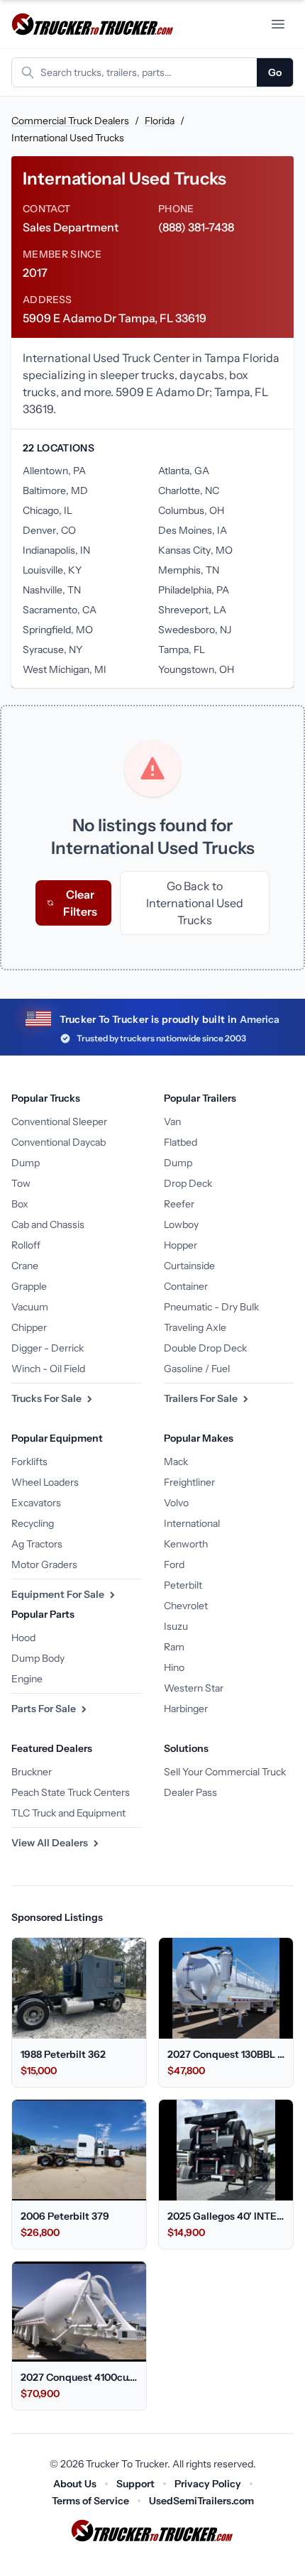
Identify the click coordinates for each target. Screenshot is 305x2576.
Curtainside (189, 1266)
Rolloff (26, 1245)
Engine (27, 1679)
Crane (25, 1266)
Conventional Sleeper (59, 1122)
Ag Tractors (37, 1544)
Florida (160, 121)
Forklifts (29, 1462)
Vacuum (30, 1307)
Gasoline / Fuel (197, 1369)
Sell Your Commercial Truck (225, 1772)
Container (186, 1286)
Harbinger (186, 1709)
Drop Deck (188, 1183)
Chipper (29, 1327)
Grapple (29, 1286)
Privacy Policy (208, 2484)
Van (172, 1122)
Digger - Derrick (48, 1348)
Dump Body (38, 1658)
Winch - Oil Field (48, 1369)
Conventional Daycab (59, 1142)
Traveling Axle (195, 1327)
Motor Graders (44, 1564)
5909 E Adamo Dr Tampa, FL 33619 (115, 318)
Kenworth (186, 1544)
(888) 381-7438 (196, 227)
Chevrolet (186, 1606)
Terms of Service (90, 2501)
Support (135, 2484)
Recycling (33, 1523)
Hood (23, 1638)
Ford (174, 1564)
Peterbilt (183, 1585)
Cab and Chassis (48, 1224)
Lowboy (181, 1224)
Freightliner (189, 1482)
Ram (174, 1647)
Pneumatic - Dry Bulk (211, 1307)
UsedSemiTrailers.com (201, 2501)
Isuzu (176, 1626)
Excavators (36, 1503)
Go (275, 72)
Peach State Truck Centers (71, 1792)
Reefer (179, 1204)
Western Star (194, 1688)
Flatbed (181, 1142)
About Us (75, 2484)
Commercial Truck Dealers (70, 121)
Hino (174, 1667)
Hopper (181, 1245)
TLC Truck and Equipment (68, 1813)
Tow (21, 1183)
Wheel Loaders (45, 1482)
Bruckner (32, 1772)
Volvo (176, 1503)
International (192, 1523)
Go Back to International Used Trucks (195, 903)
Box (20, 1204)
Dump (26, 1163)
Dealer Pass (190, 1792)
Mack (176, 1462)
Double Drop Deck (205, 1348)
